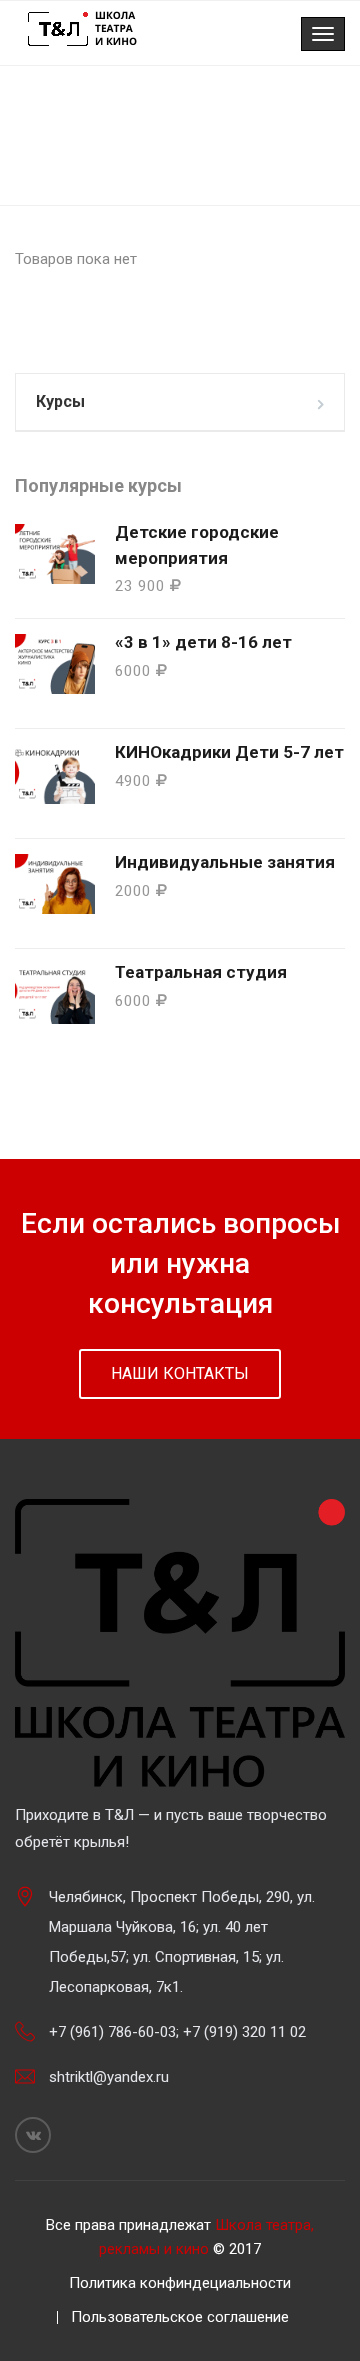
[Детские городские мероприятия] (55, 554)
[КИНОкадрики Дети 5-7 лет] (55, 774)
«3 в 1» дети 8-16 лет (203, 642)
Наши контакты (180, 1373)
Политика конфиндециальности (180, 2283)
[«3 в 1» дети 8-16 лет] (55, 664)
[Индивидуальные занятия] (55, 884)
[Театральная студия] (55, 994)
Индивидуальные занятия (225, 862)
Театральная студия (201, 972)
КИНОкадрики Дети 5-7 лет (229, 752)
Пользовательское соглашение (180, 2317)
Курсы (60, 401)
